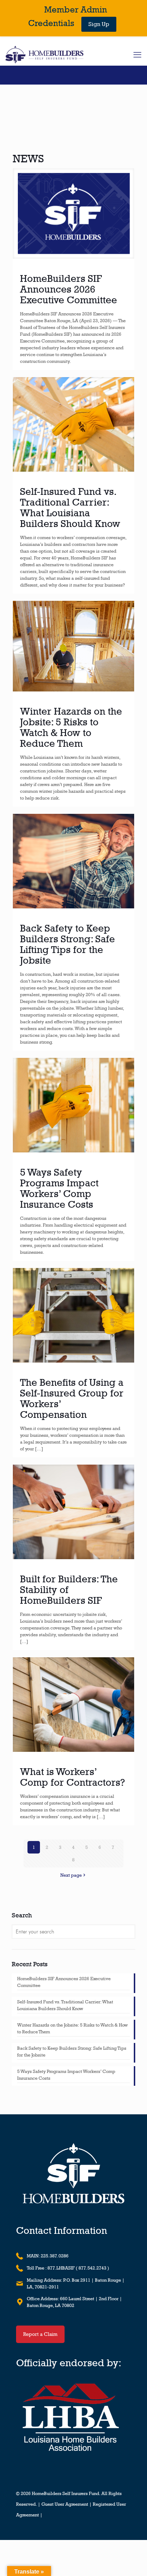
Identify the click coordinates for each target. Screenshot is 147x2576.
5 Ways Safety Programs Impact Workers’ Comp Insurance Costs (59, 1188)
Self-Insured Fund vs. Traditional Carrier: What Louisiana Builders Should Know (70, 507)
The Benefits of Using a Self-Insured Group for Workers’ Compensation (72, 1398)
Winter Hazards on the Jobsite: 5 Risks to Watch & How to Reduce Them (71, 727)
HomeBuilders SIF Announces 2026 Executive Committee (69, 289)
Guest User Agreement (65, 2504)
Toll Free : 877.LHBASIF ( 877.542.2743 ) (68, 2268)
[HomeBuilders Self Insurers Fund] (44, 55)
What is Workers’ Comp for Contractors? (72, 1777)
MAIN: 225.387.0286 (48, 2256)
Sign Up (99, 24)
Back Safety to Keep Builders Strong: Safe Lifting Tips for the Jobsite (67, 944)
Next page (71, 1875)
